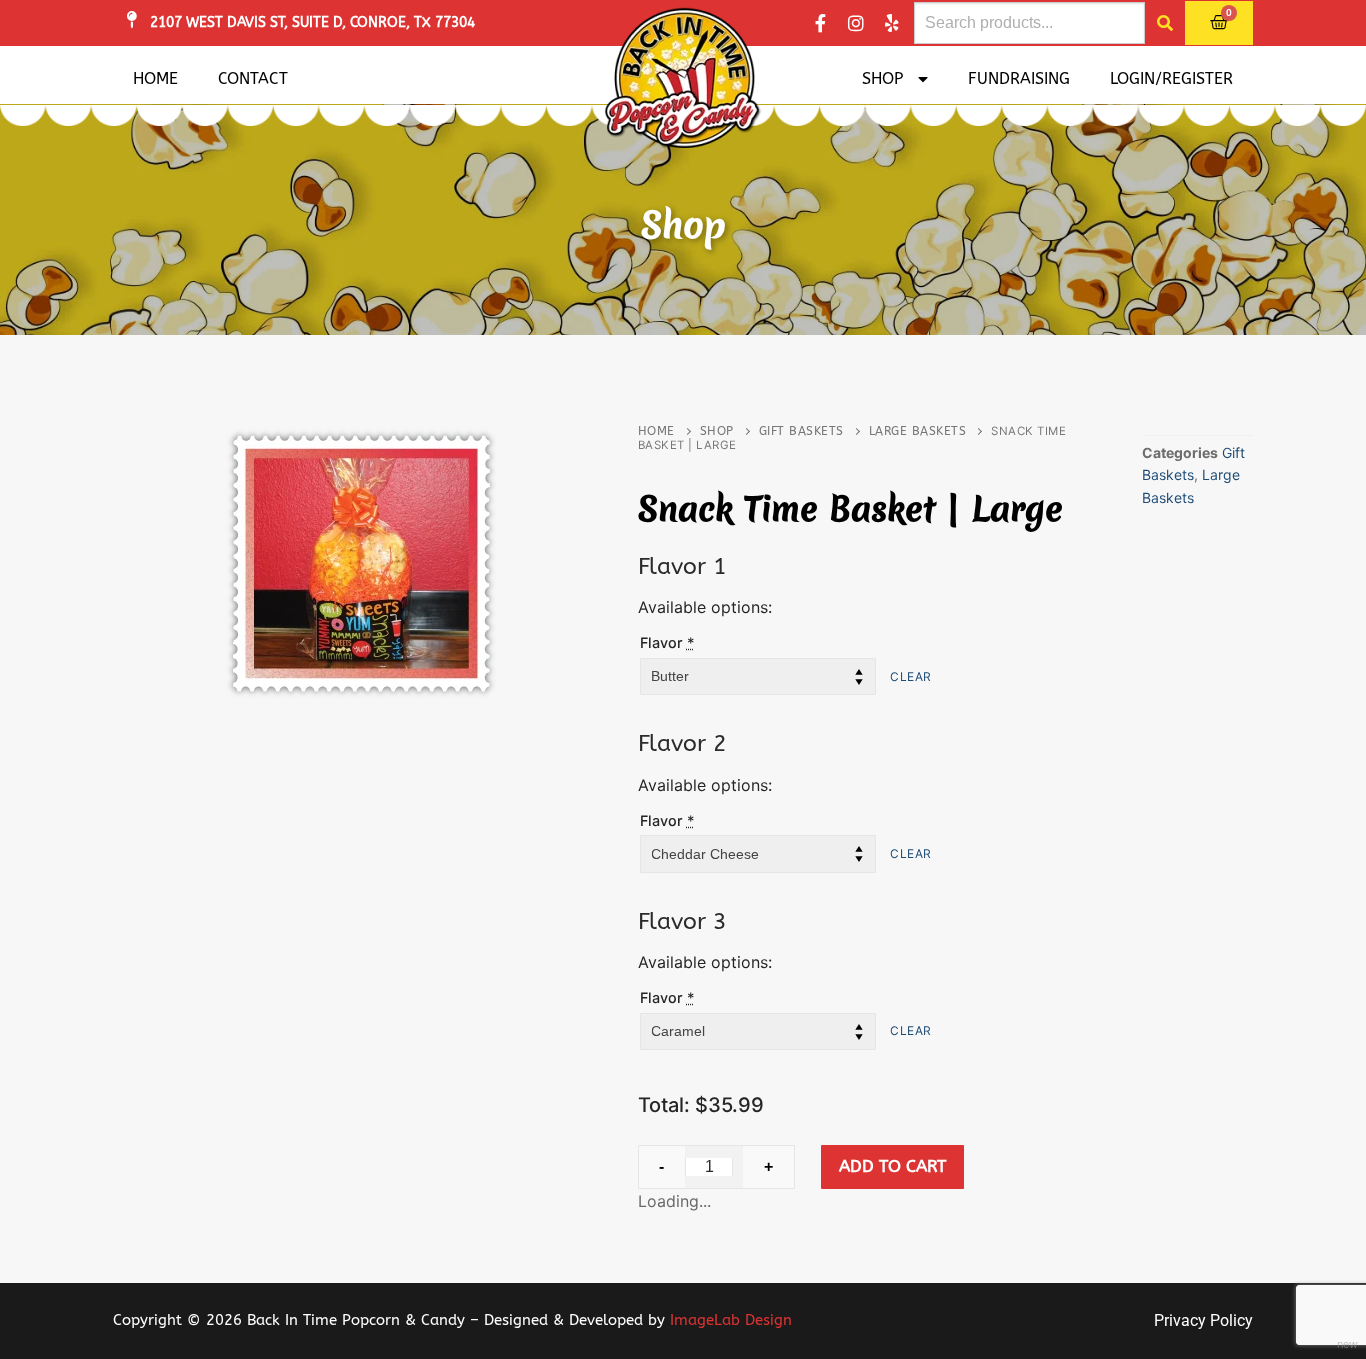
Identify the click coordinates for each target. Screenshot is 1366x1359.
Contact (253, 78)
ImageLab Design (731, 1320)
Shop (882, 78)
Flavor (667, 642)
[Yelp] (892, 23)
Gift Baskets (801, 431)
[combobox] (1029, 23)
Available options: (705, 607)
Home (155, 78)
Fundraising (1019, 78)
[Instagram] (856, 23)
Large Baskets (918, 431)
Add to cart (892, 1166)
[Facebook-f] (820, 23)
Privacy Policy (1203, 1320)
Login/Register (1171, 78)
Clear (911, 676)
